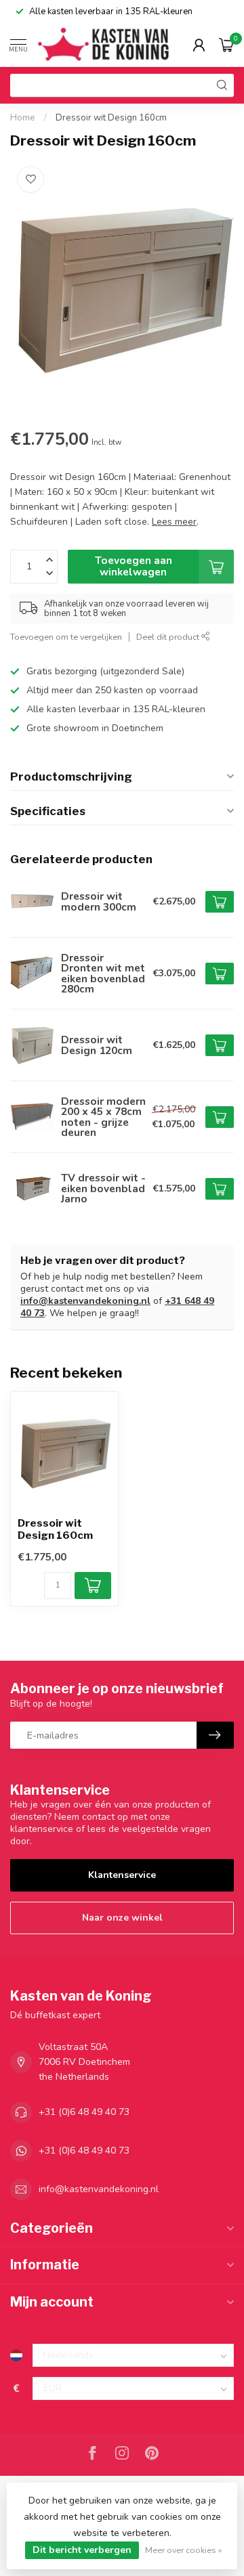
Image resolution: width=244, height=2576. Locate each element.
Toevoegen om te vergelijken (66, 637)
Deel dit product (169, 637)
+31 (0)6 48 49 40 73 (84, 2112)
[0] (226, 45)
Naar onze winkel (122, 1918)
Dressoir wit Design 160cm (111, 118)
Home (23, 118)
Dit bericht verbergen (82, 2550)
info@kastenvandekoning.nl (85, 1301)
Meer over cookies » (184, 2550)
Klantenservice (122, 1875)
